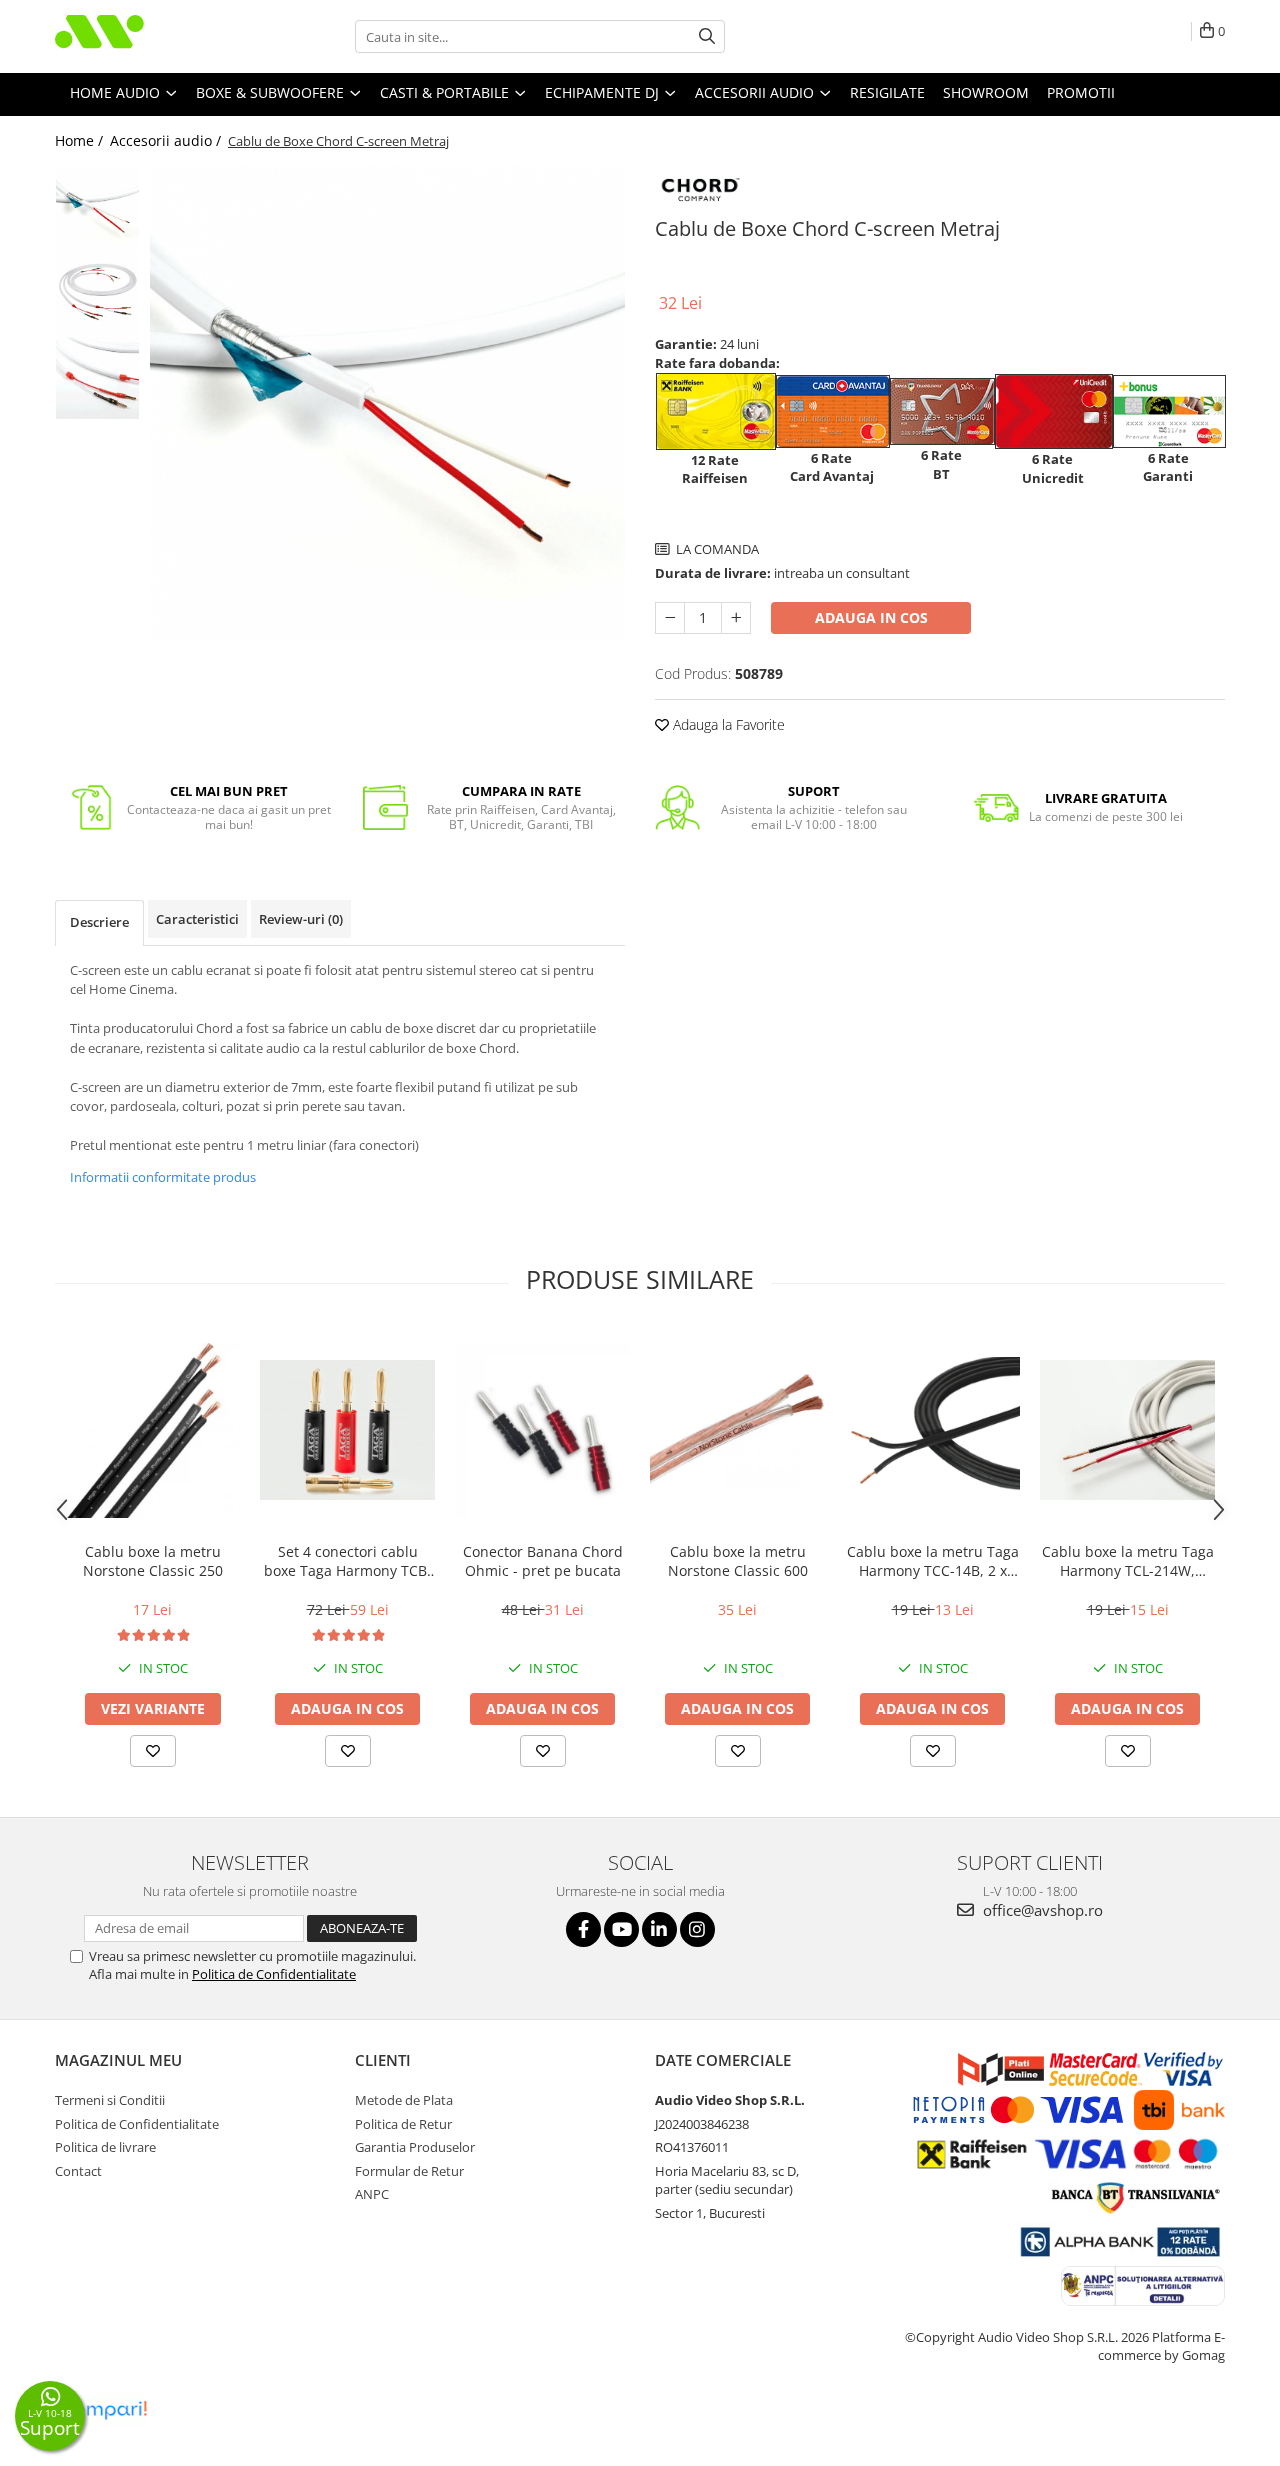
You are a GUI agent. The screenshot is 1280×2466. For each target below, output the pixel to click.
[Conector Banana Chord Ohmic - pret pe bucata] (542, 1430)
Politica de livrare (105, 2147)
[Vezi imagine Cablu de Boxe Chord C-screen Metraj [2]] (97, 377)
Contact (78, 2171)
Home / (81, 140)
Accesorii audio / (167, 140)
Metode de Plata (404, 2100)
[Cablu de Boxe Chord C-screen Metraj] (387, 403)
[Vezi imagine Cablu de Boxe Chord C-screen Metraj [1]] (97, 293)
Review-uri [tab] (301, 919)
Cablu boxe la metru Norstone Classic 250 (153, 1561)
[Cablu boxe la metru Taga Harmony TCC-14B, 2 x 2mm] (932, 1430)
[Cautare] (707, 36)
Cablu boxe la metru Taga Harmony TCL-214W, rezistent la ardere (1128, 1561)
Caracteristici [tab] (197, 919)
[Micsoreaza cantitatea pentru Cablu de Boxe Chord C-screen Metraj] (670, 618)
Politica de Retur (403, 2124)
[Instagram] (697, 1929)
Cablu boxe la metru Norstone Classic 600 (738, 1561)
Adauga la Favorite (727, 724)
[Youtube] (621, 1929)
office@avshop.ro (1041, 1910)
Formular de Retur (409, 2171)
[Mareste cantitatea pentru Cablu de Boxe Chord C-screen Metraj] (736, 618)
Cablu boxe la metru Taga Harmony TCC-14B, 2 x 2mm (933, 1561)
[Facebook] (583, 1929)
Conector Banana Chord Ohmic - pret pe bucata (543, 1561)
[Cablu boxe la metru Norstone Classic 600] (737, 1430)
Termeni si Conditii (110, 2100)
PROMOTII (1081, 92)
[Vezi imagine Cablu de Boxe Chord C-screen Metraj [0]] (97, 208)
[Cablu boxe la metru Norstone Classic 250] (152, 1430)
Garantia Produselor (415, 2147)
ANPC (372, 2194)
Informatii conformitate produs (163, 1177)
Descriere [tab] (99, 922)
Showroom (986, 92)
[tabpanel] (387, 403)
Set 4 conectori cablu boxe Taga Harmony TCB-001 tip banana (348, 1561)
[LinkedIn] (659, 1929)
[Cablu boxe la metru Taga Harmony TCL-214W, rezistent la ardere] (1127, 1430)
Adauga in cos (871, 617)
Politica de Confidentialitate (274, 1974)
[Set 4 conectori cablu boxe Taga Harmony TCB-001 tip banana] (347, 1430)
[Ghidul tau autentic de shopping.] (104, 2410)
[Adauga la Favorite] (153, 1751)
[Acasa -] (155, 36)
